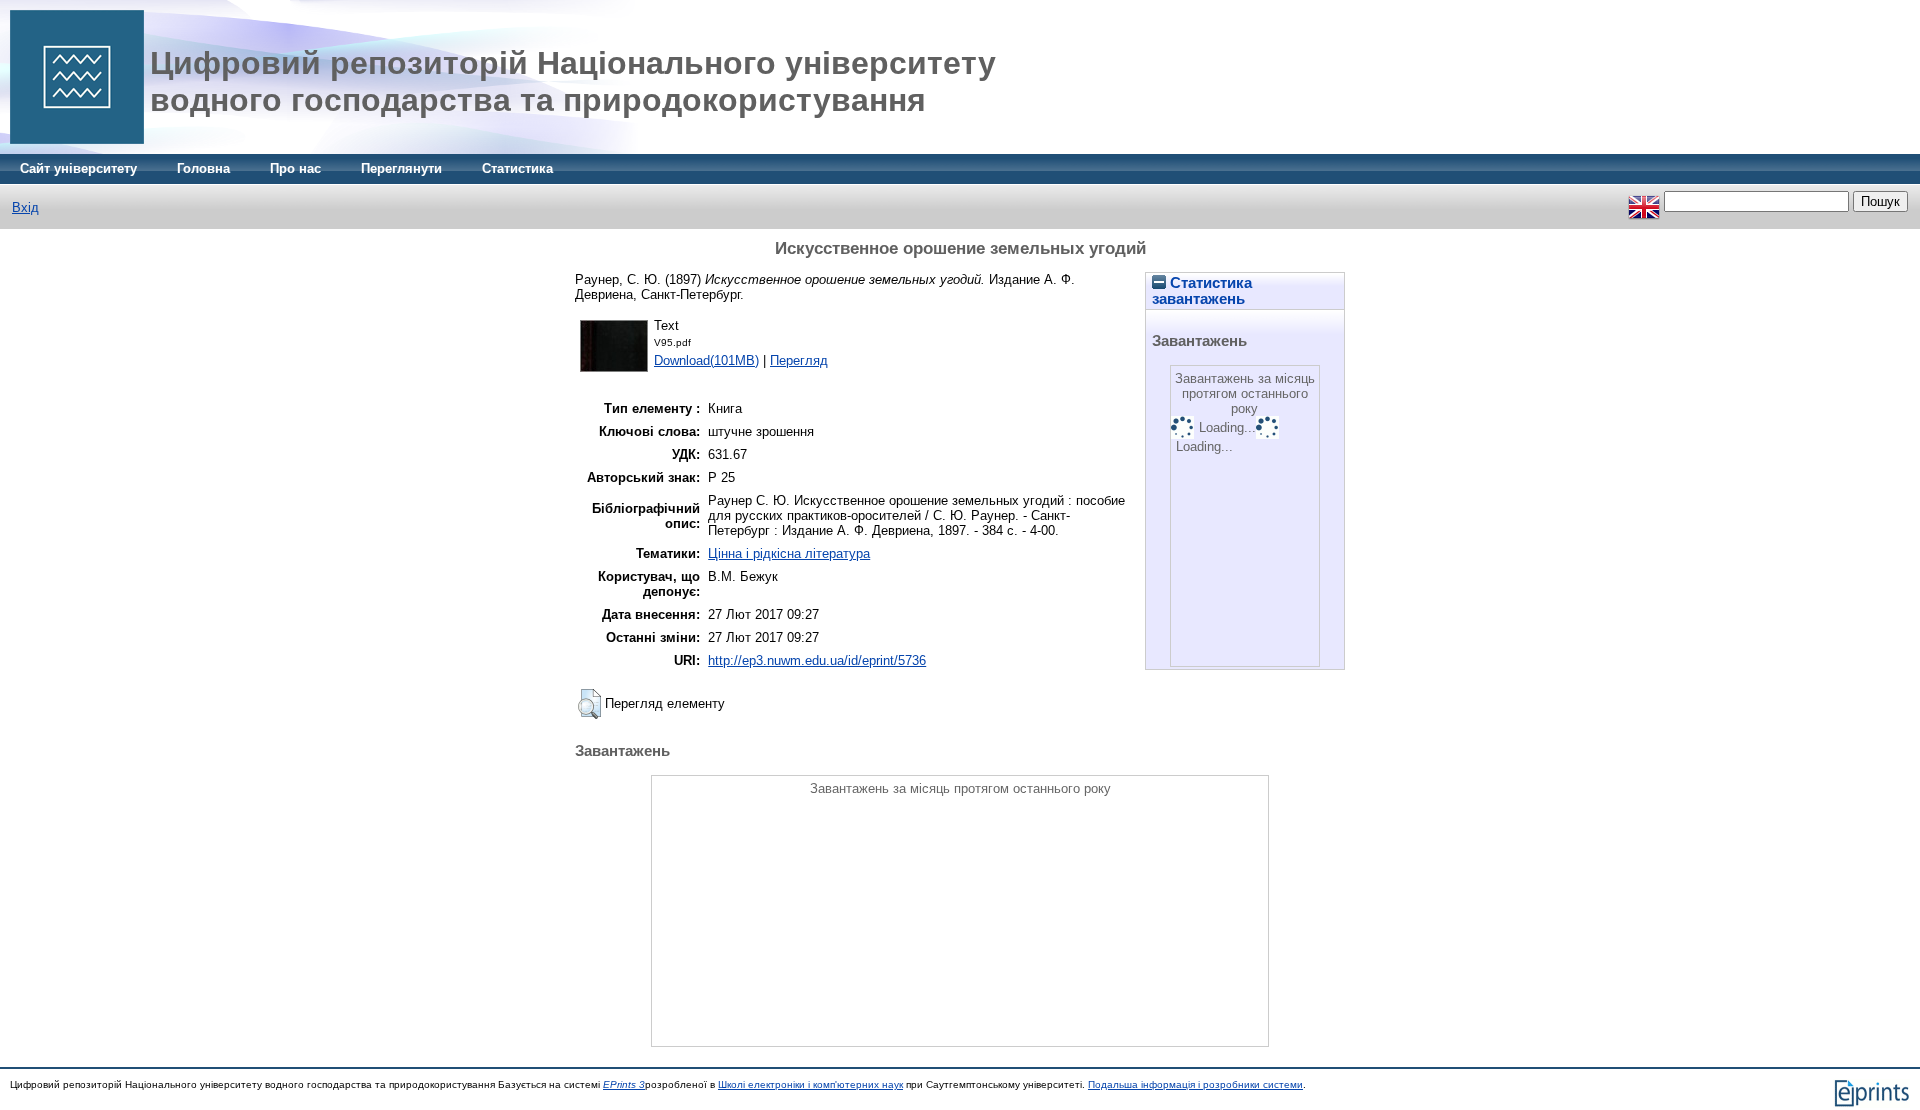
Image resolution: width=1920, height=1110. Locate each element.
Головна (203, 168)
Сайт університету (78, 168)
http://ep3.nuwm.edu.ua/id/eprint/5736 (817, 660)
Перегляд (799, 360)
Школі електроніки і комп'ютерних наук (810, 1084)
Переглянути (401, 168)
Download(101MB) (706, 360)
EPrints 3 (624, 1084)
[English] (1644, 201)
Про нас (295, 168)
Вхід (25, 207)
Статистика (517, 168)
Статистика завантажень (1202, 291)
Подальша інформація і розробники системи (1195, 1084)
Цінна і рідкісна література (789, 553)
